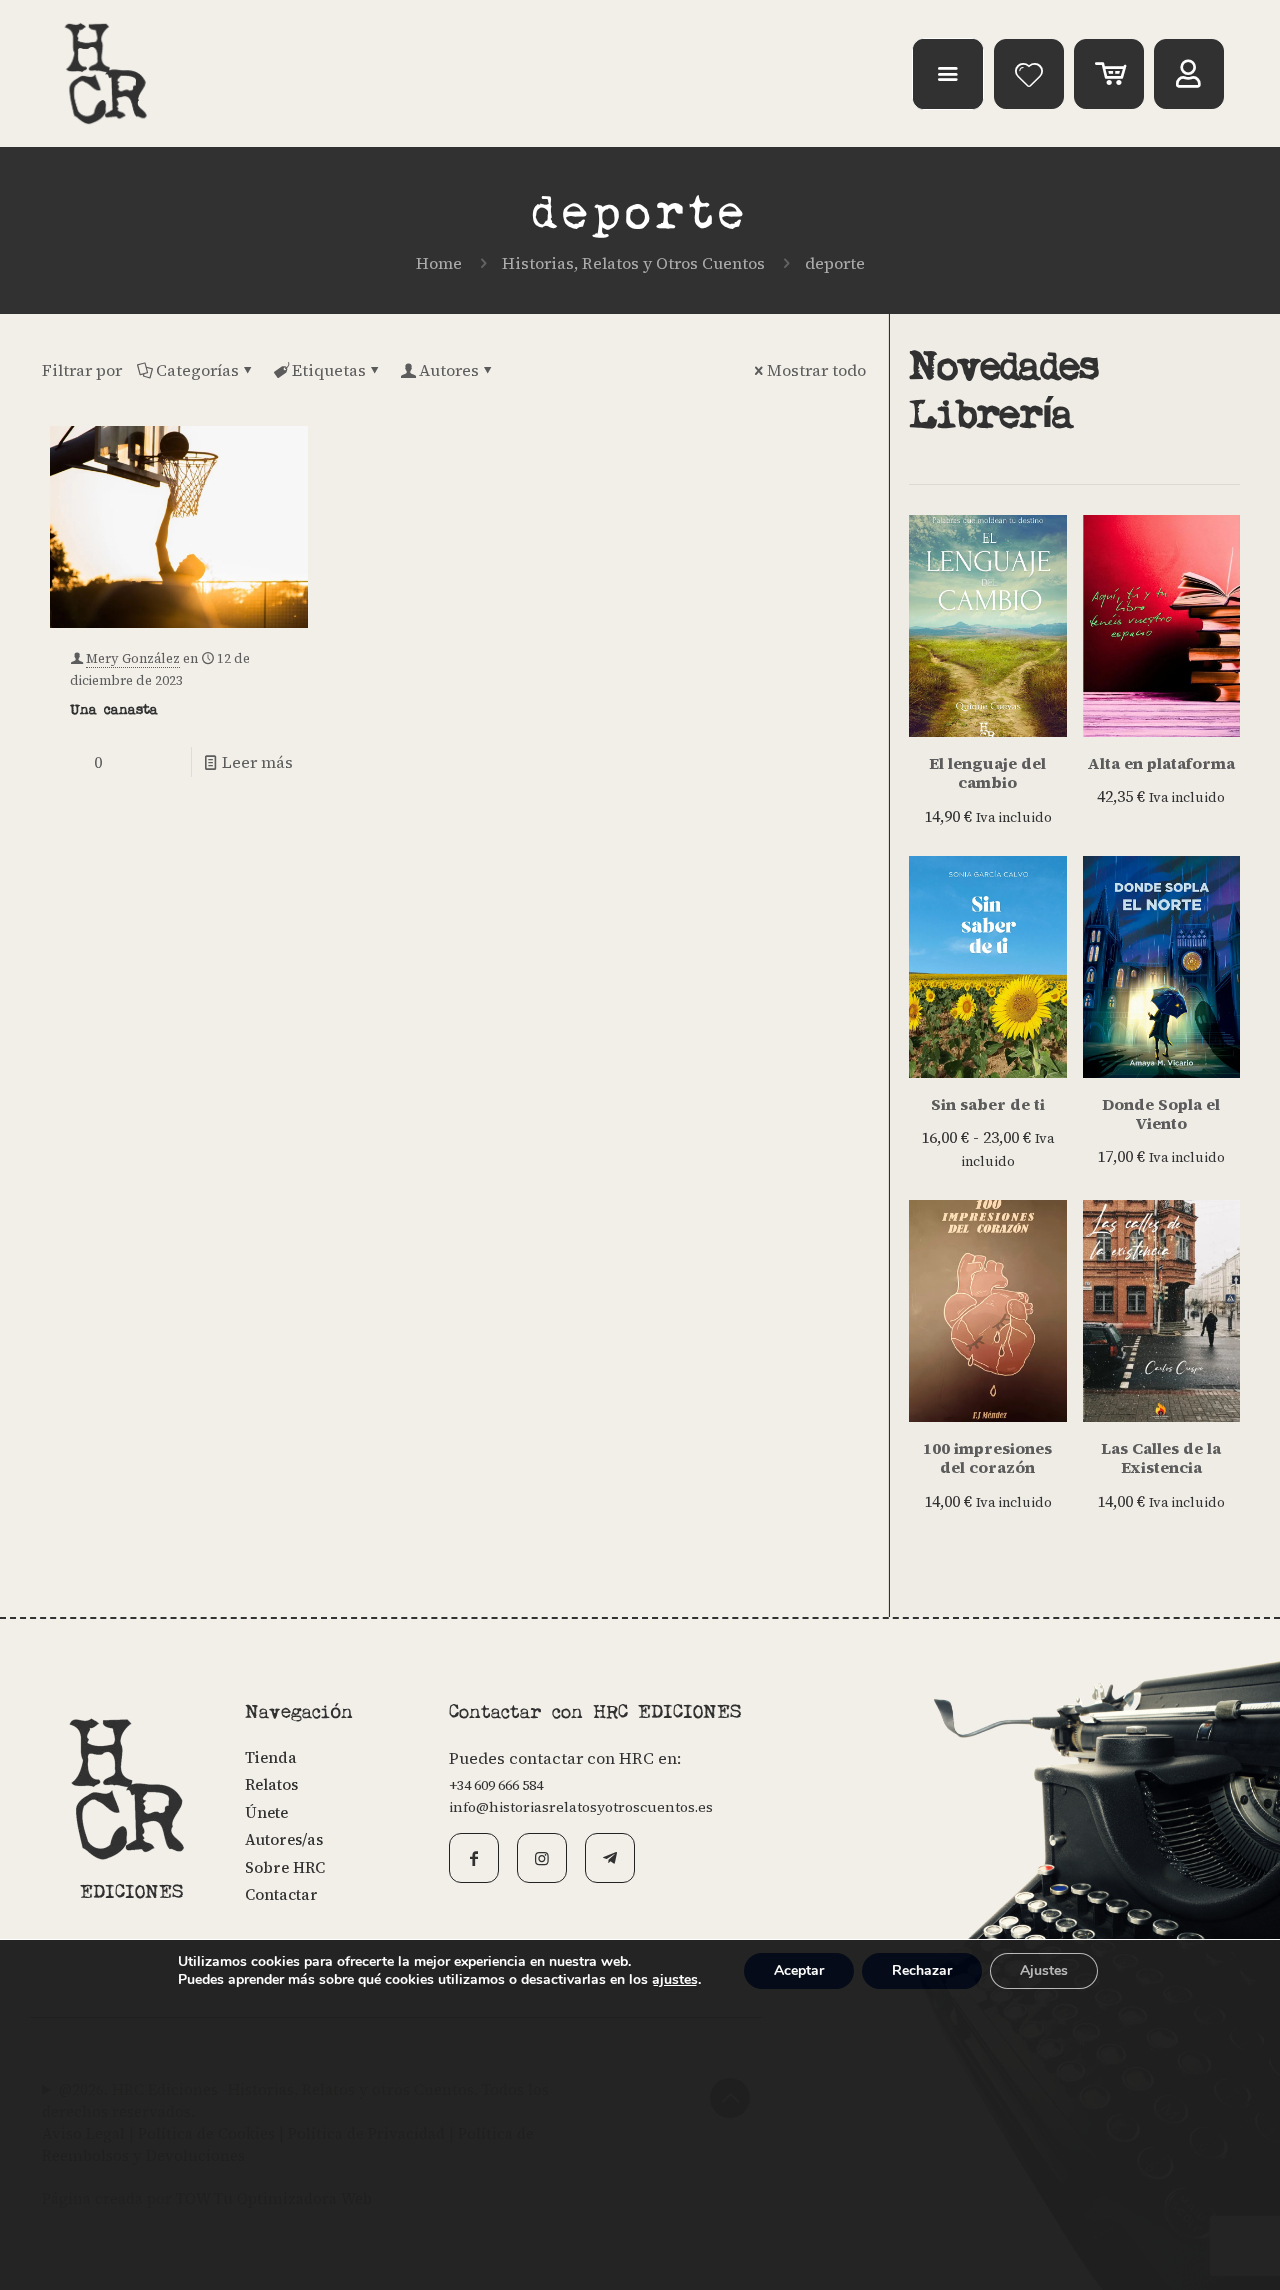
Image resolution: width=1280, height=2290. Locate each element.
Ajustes (1044, 1970)
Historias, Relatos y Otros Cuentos (633, 263)
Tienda (271, 1757)
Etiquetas (329, 370)
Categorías (197, 370)
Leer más (257, 762)
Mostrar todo (816, 370)
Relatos (271, 1784)
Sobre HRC (285, 1867)
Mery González (133, 658)
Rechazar (922, 1970)
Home (439, 263)
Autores (449, 370)
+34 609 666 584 (496, 1785)
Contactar (281, 1894)
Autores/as (284, 1839)
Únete (266, 1812)
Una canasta (114, 710)
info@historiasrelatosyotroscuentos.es (581, 1807)
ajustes (675, 1980)
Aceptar (799, 1970)
